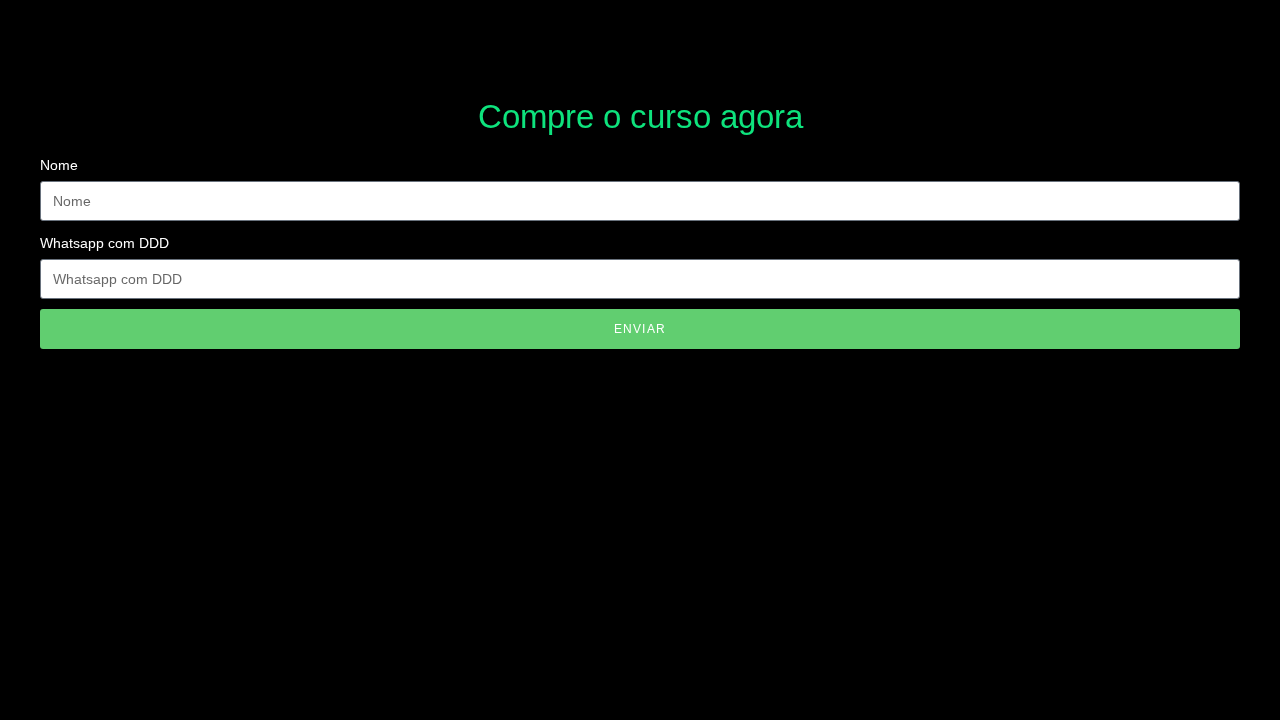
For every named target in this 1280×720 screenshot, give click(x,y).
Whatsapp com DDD (104, 243)
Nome (59, 165)
